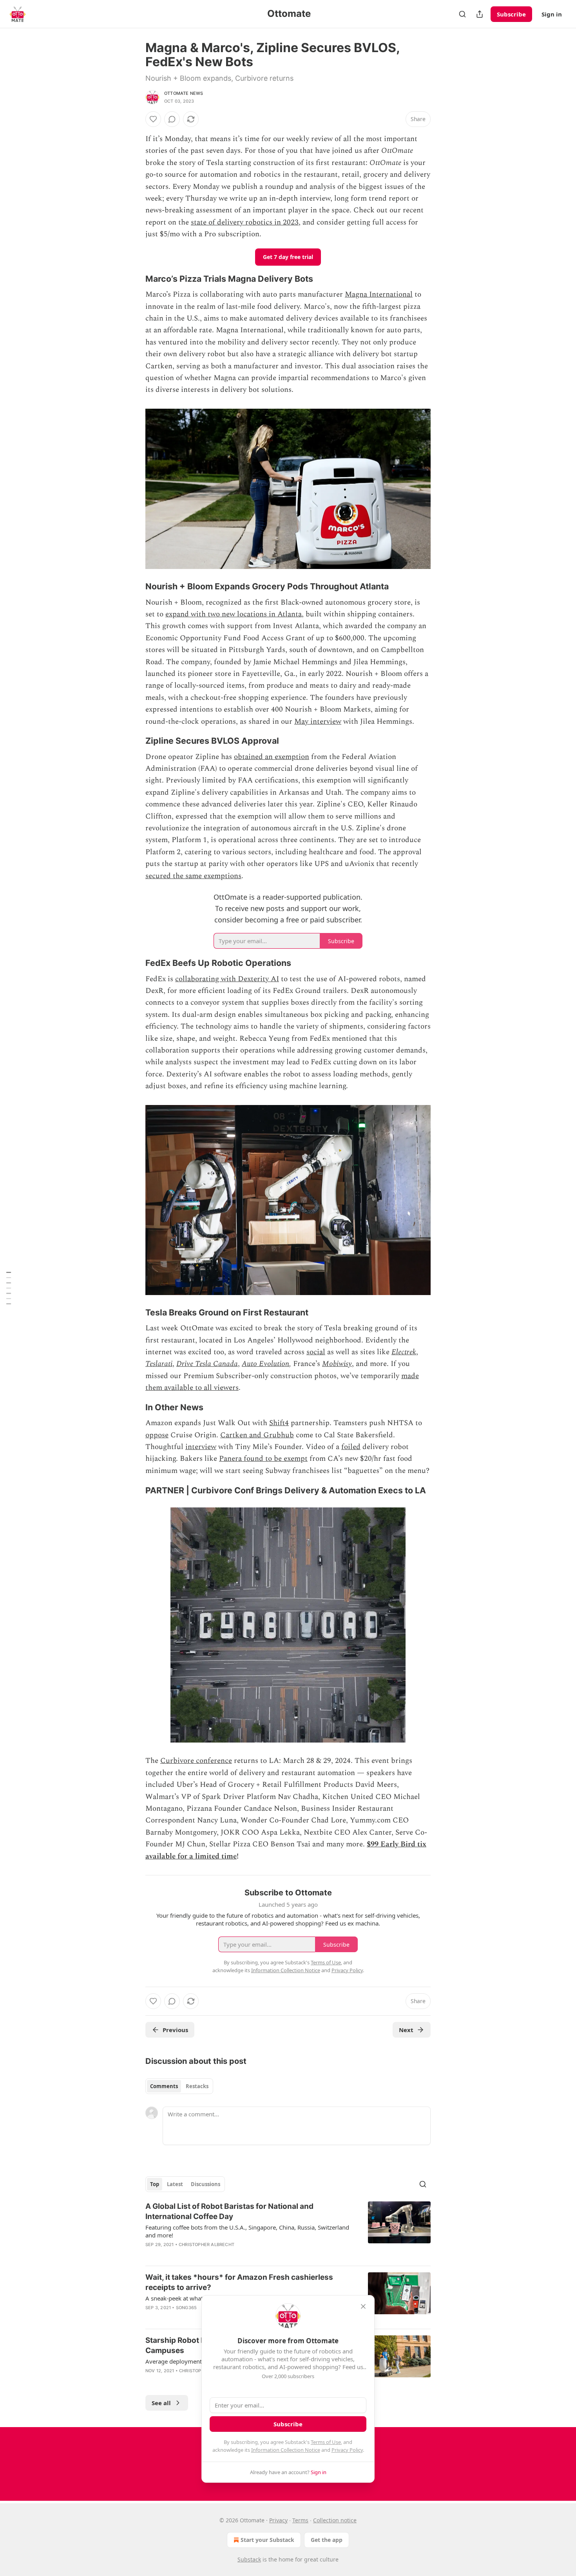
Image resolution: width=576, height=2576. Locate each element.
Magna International (379, 294)
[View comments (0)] (172, 119)
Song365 (186, 2308)
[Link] (134, 279)
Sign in (552, 14)
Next (406, 2030)
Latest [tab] (175, 2184)
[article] (288, 2230)
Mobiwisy (337, 1364)
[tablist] (179, 2086)
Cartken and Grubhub (257, 1435)
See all (161, 2403)
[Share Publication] (480, 14)
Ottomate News (184, 93)
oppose (157, 1435)
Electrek (404, 1352)
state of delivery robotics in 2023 (245, 222)
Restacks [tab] (197, 2086)
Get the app (327, 2540)
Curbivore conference (196, 1761)
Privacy (278, 2520)
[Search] (462, 14)
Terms (300, 2520)
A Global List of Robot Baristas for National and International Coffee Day (229, 2211)
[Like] (153, 119)
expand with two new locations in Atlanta (234, 614)
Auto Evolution (265, 1364)
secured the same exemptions (193, 876)
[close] (363, 2306)
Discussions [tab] (206, 2184)
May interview (318, 722)
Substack (249, 2559)
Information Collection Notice (286, 2450)
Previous (175, 2030)
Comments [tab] (164, 2086)
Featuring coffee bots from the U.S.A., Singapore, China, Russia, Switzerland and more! (247, 2231)
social (316, 1352)
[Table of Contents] (9, 1288)
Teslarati (159, 1364)
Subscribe (511, 14)
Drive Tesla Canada (207, 1364)
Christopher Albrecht (206, 2244)
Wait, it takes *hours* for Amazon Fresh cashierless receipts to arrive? (239, 2282)
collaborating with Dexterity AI (227, 979)
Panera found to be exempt (263, 1459)
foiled (351, 1447)
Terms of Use (326, 2442)
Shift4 (279, 1423)
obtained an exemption (272, 757)
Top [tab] (155, 2184)
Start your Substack (267, 2540)
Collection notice (335, 2520)
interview (201, 1447)
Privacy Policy (347, 2450)
